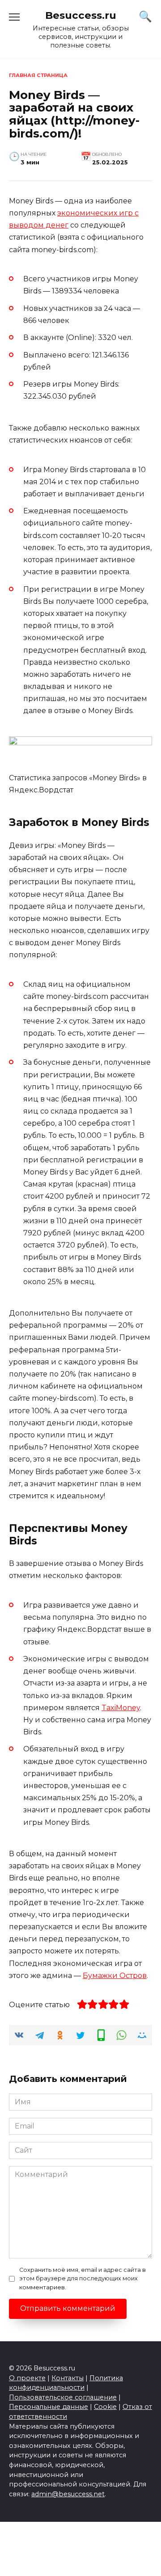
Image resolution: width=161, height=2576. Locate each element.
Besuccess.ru (81, 15)
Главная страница (38, 75)
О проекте (27, 2378)
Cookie (105, 2407)
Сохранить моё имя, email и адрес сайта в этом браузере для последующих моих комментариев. (83, 2278)
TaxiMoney (121, 1708)
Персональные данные (49, 2407)
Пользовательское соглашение (63, 2397)
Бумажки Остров (115, 1976)
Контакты (68, 2378)
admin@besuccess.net (68, 2494)
